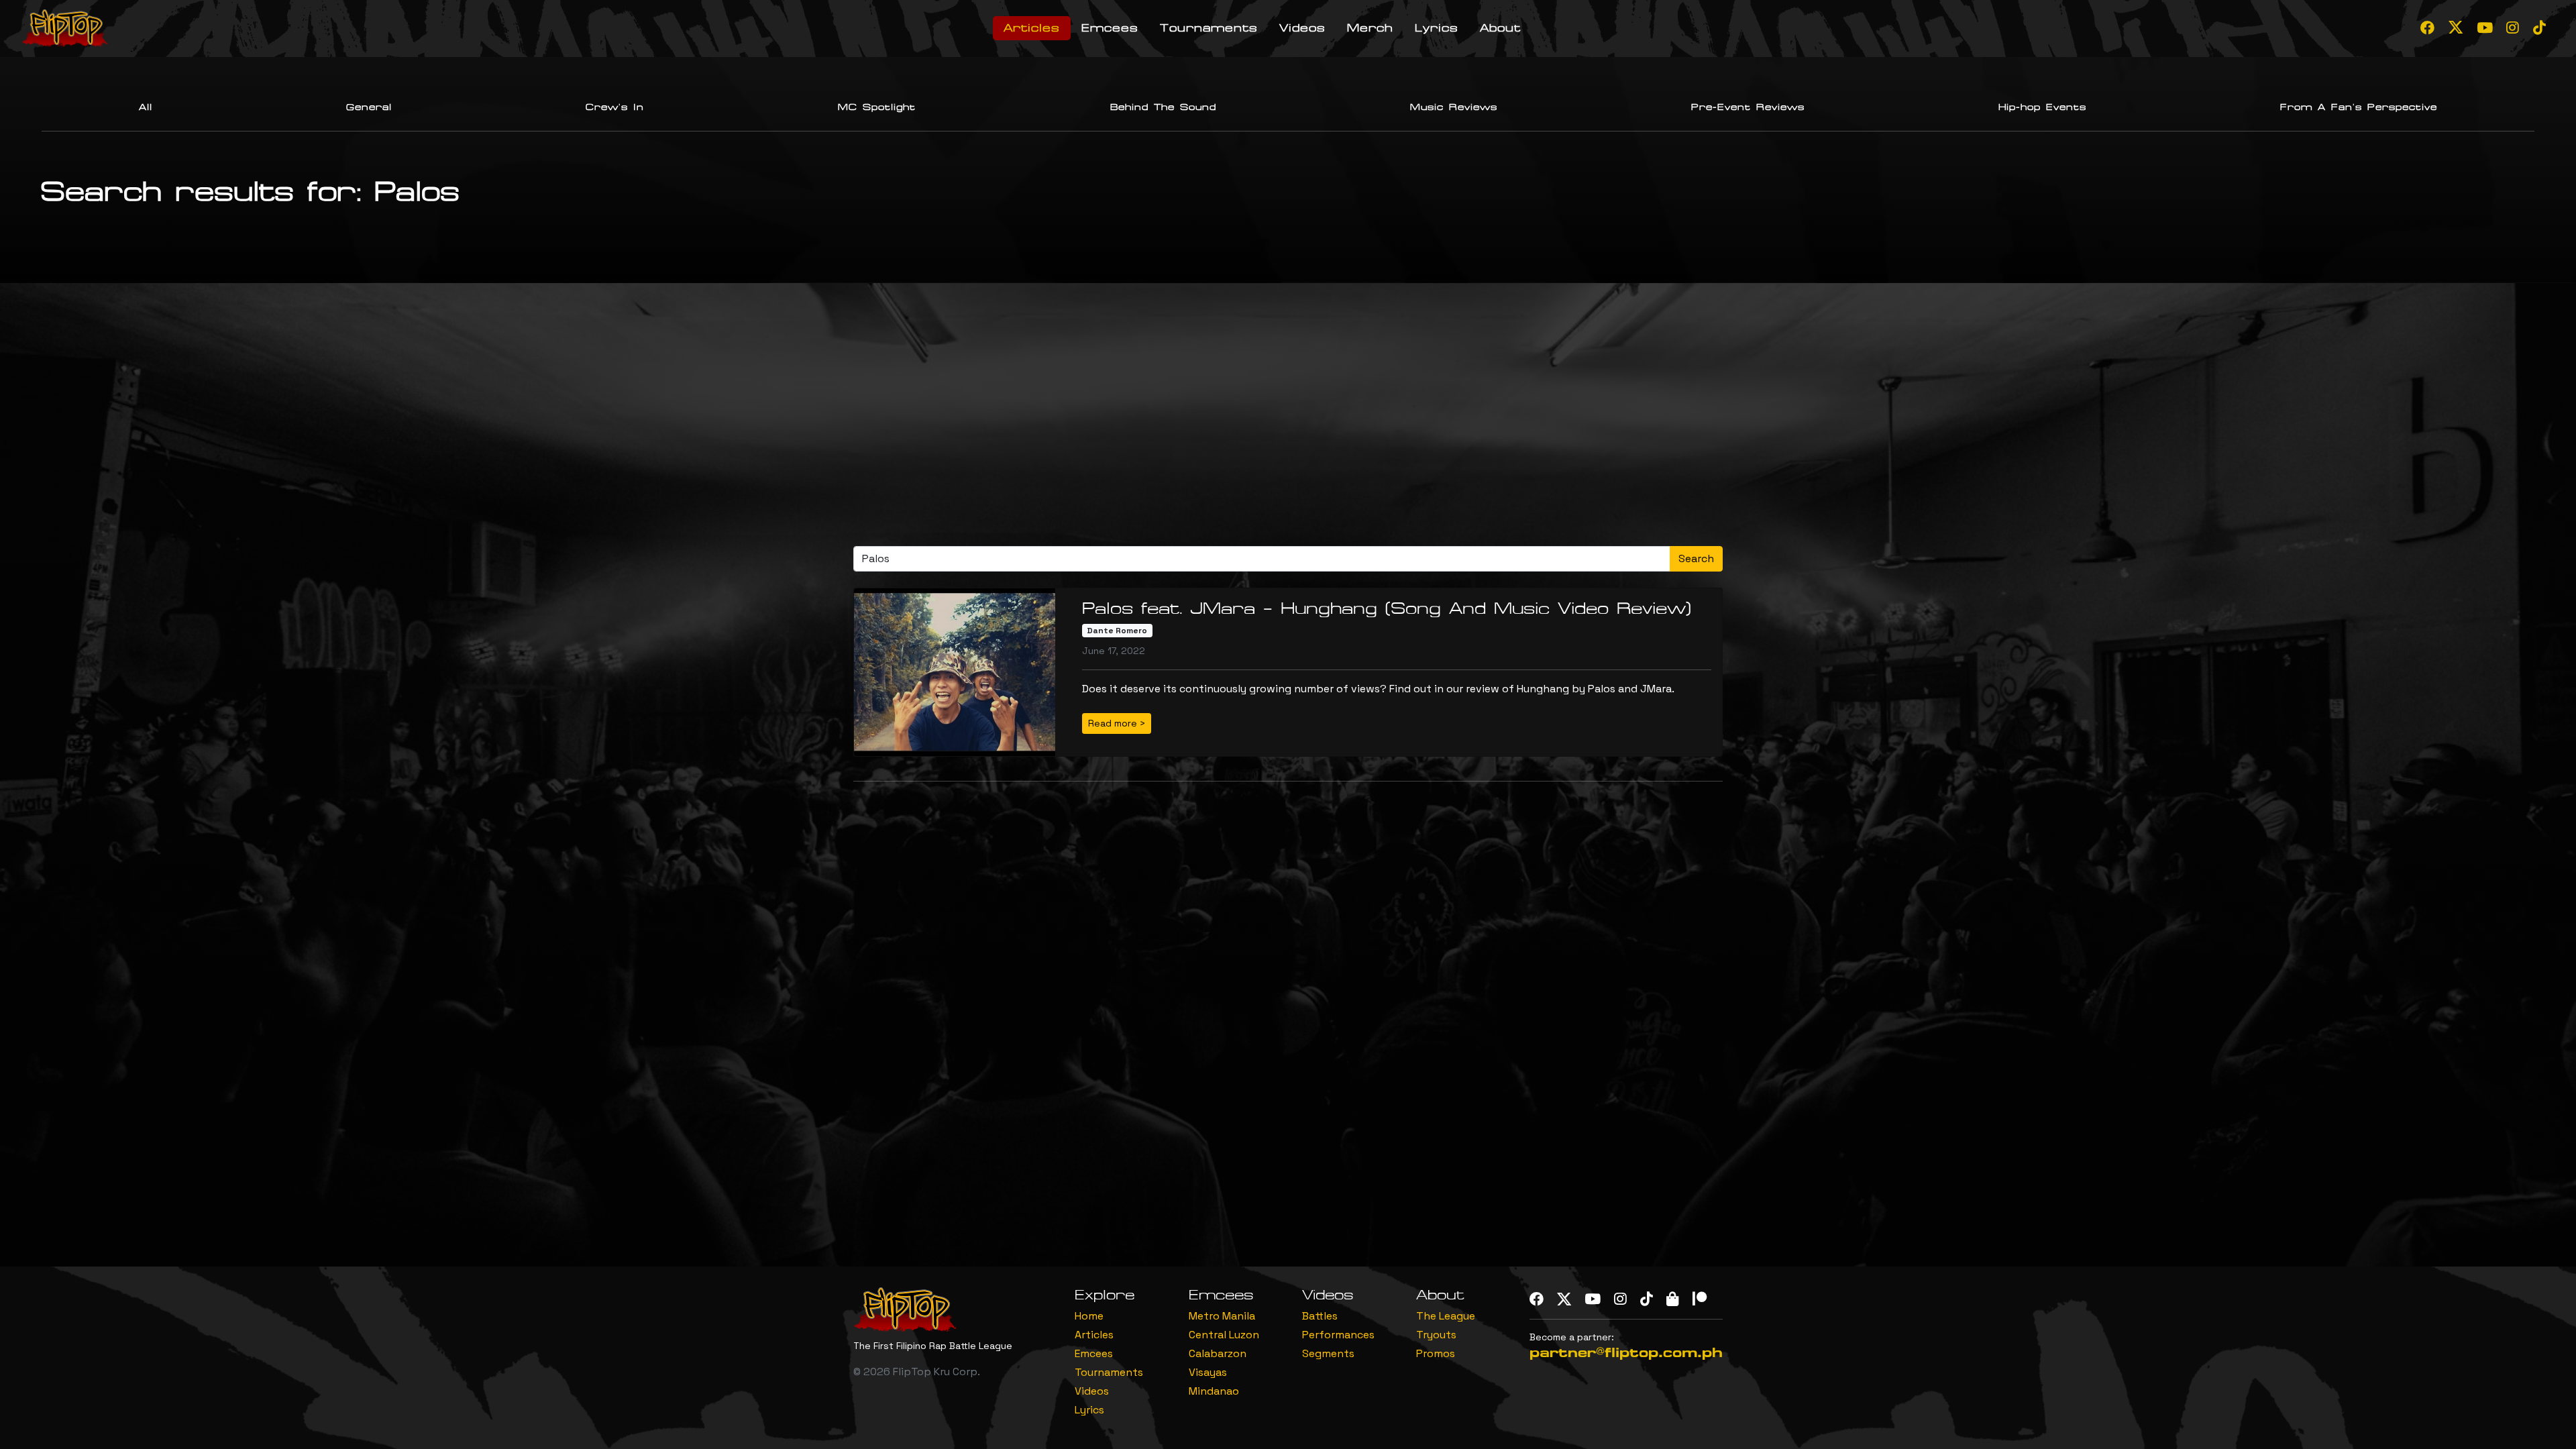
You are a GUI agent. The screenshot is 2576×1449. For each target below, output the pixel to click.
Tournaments (1209, 28)
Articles (1032, 28)
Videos (1302, 28)
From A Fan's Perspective (2359, 107)
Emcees (1110, 28)
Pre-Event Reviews (1748, 107)
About (1500, 28)
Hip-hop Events (2042, 107)
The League (1446, 1316)
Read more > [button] (1117, 723)
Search (1696, 558)
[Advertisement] (1288, 420)
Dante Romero (1117, 631)
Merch (1370, 28)
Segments (1328, 1353)
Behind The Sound (1163, 107)
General (369, 107)
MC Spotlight (877, 107)
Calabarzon (1218, 1353)
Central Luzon (1224, 1335)
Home (1089, 1316)
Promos (1436, 1353)
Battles (1320, 1316)
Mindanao (1214, 1391)
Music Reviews (1454, 107)
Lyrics (1437, 28)
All (146, 107)
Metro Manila (1222, 1316)
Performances (1338, 1335)
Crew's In (615, 107)
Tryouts (1436, 1335)
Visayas (1208, 1372)
